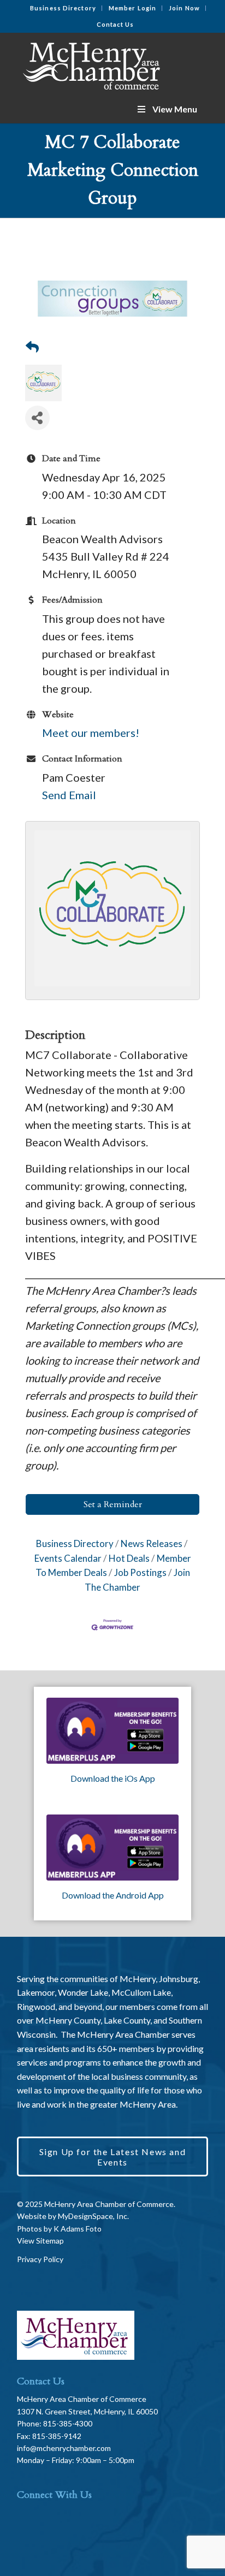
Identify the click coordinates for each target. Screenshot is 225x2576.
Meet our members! (91, 733)
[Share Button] (37, 418)
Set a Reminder (113, 1504)
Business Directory (63, 8)
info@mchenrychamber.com (64, 2448)
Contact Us (116, 24)
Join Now (184, 8)
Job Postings (140, 1572)
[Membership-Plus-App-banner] (112, 1731)
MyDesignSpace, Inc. (93, 2216)
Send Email (69, 795)
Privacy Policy (40, 2259)
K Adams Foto (78, 2229)
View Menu (175, 109)
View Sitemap (40, 2241)
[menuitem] (63, 8)
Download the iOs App (113, 1778)
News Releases (152, 1543)
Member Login (132, 8)
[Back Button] (32, 347)
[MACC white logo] (93, 64)
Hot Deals (129, 1558)
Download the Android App (113, 1895)
